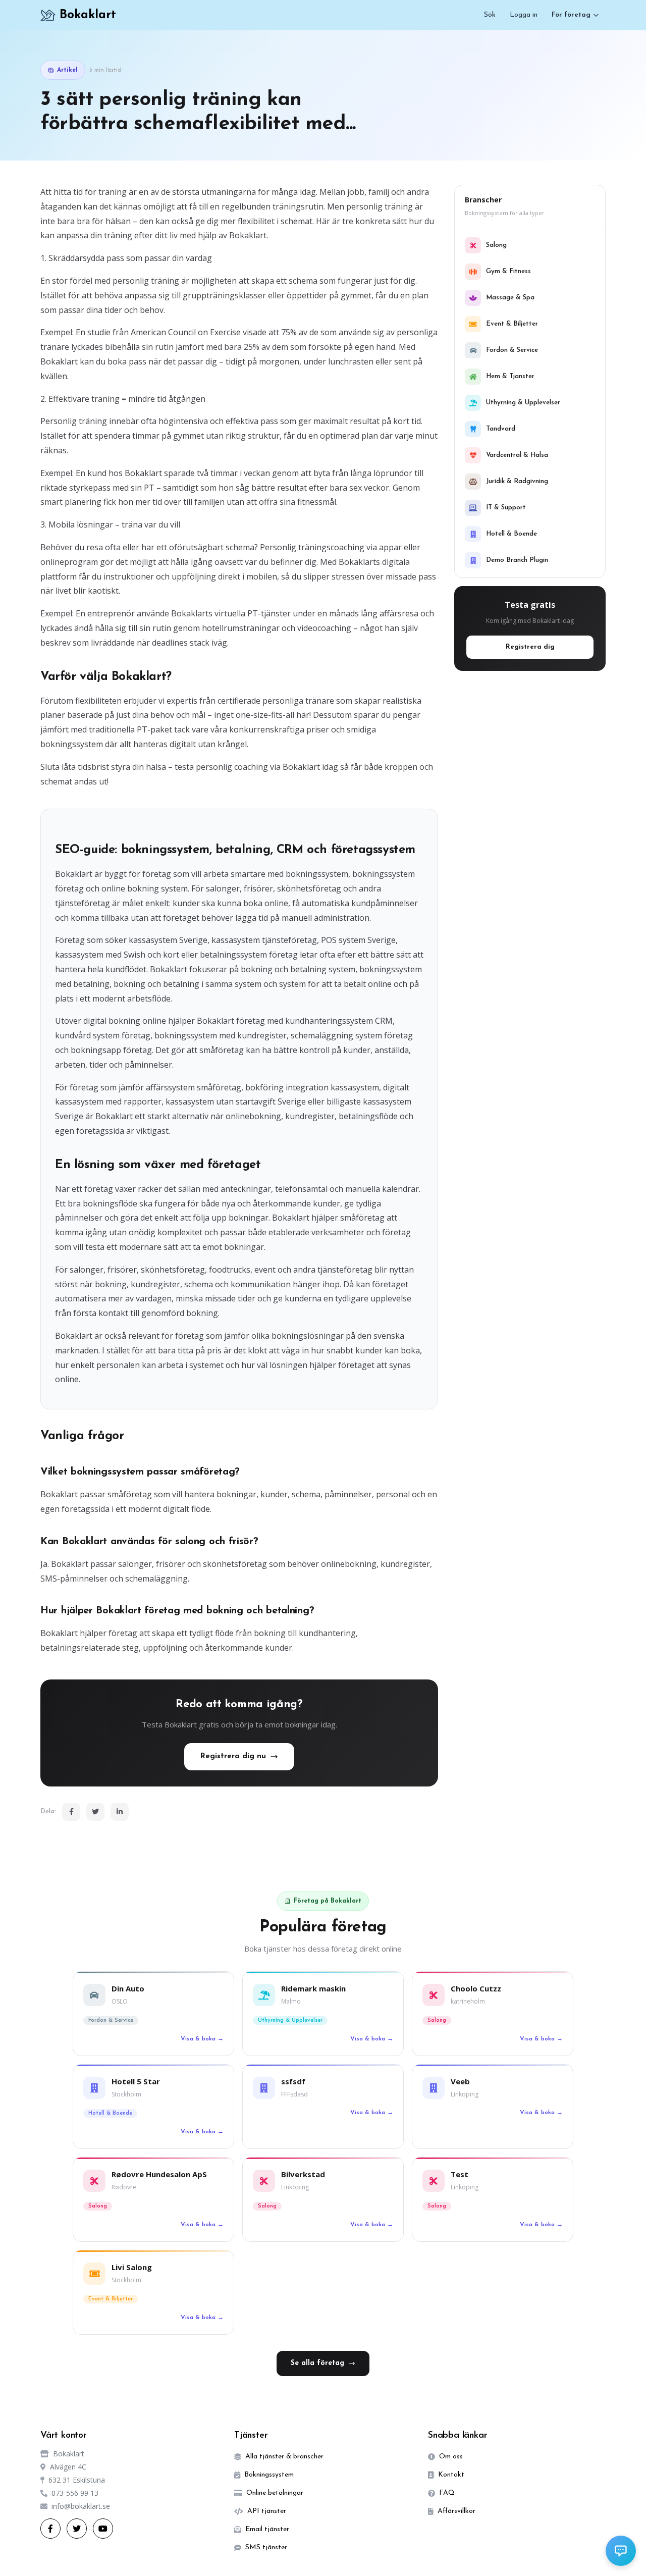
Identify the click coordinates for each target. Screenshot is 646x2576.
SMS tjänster (266, 2547)
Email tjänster (267, 2529)
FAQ (447, 2493)
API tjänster (267, 2511)
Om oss (451, 2457)
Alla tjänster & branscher (284, 2457)
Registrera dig (530, 647)
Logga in (524, 15)
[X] (77, 2529)
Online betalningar (275, 2493)
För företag (571, 15)
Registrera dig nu (233, 1756)
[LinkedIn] (120, 1812)
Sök (490, 15)
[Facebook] (71, 1812)
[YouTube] (103, 2529)
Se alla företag (317, 2363)
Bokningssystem (269, 2475)
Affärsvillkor (456, 2511)
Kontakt (451, 2475)
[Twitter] (95, 1812)
